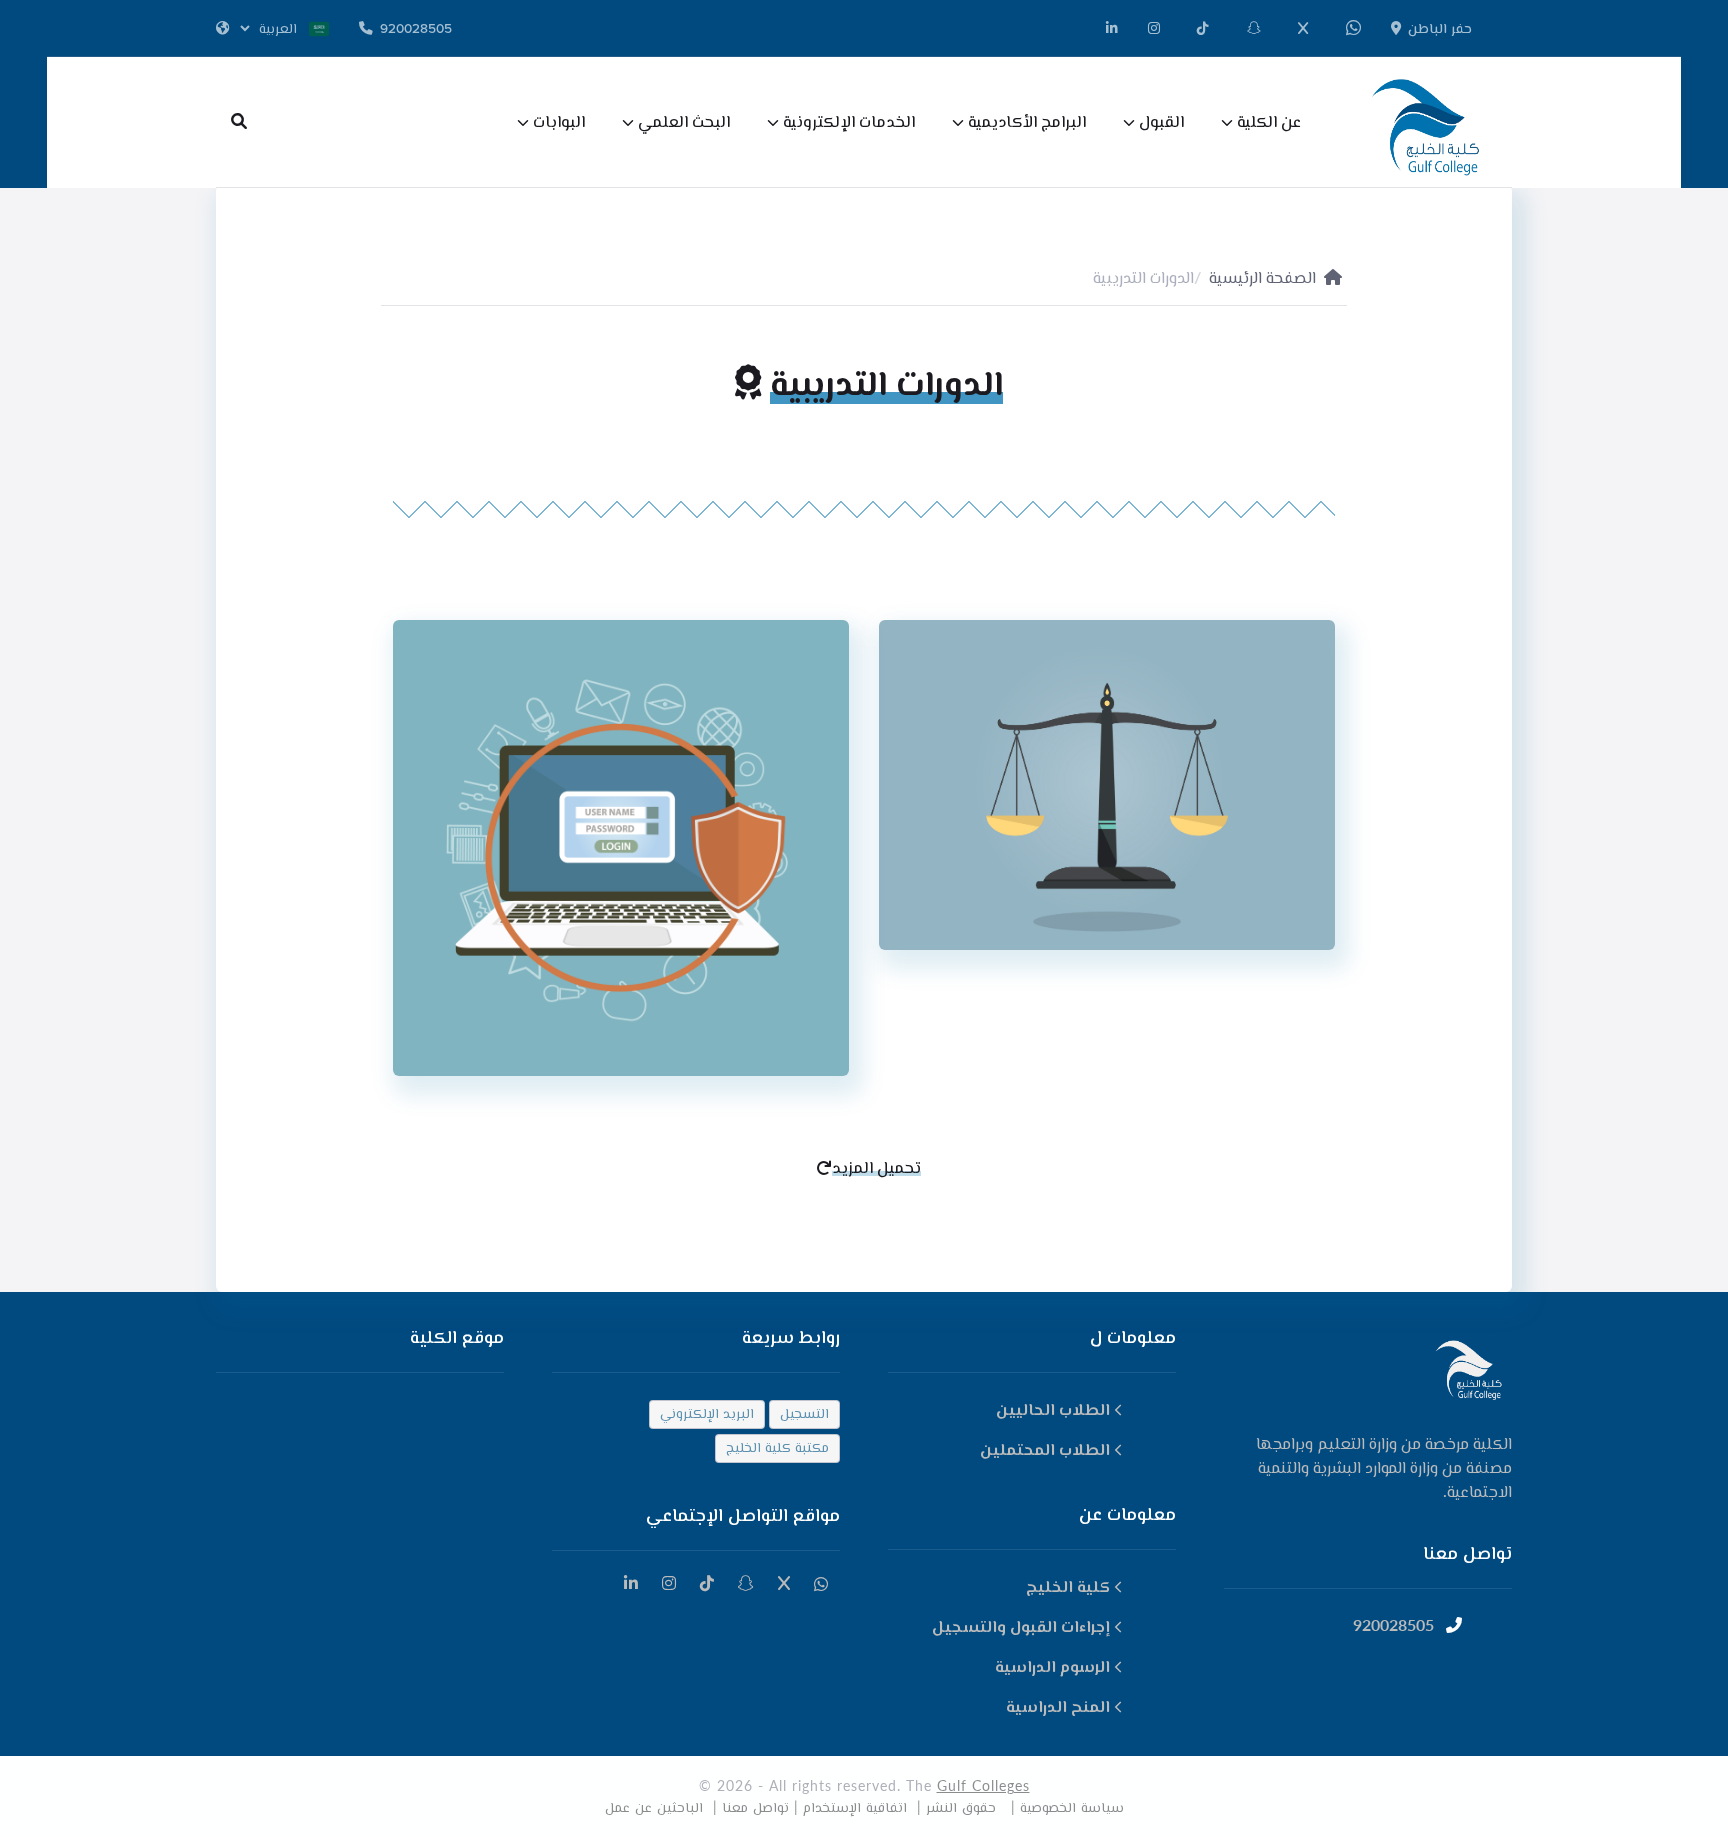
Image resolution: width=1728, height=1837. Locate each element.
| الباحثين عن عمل (661, 1806)
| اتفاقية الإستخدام (862, 1806)
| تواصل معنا (760, 1806)
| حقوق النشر (970, 1806)
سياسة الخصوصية (1072, 1806)
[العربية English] (272, 28)
